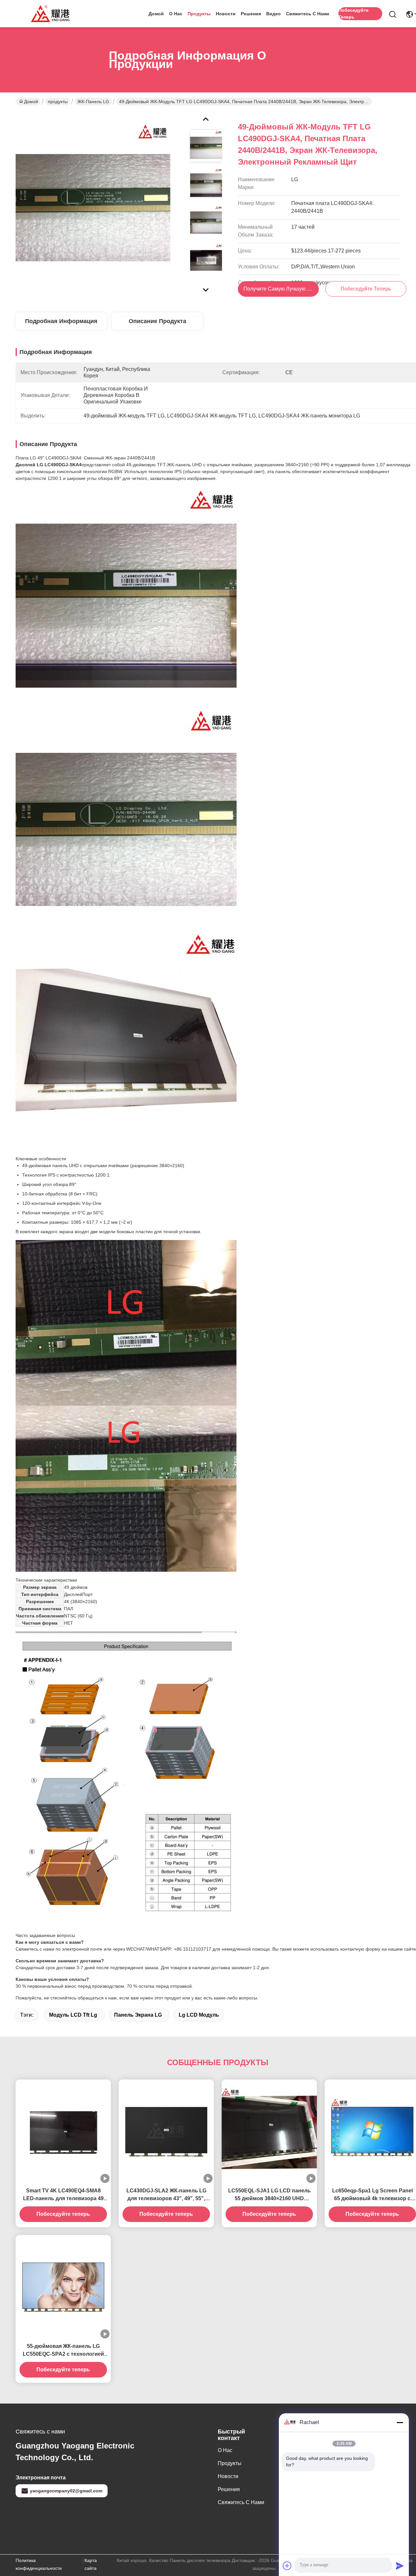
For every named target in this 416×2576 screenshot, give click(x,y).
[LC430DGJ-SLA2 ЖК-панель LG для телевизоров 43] (166, 2131)
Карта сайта (91, 2564)
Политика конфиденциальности (39, 2564)
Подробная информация (61, 321)
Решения (251, 14)
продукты (199, 14)
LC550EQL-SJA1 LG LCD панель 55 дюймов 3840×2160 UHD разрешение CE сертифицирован (269, 2195)
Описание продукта (157, 321)
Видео (273, 14)
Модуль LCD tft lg (73, 2015)
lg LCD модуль (199, 2015)
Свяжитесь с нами (308, 14)
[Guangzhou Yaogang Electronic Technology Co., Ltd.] (51, 14)
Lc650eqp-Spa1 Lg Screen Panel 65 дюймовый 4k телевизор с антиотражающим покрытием (372, 2195)
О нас (176, 14)
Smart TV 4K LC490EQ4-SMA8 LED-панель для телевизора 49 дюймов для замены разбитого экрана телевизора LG (63, 2195)
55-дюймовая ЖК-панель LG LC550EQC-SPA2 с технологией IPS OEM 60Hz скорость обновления (63, 2351)
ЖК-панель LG (93, 102)
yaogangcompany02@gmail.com (66, 2491)
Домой (156, 14)
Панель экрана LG (138, 2015)
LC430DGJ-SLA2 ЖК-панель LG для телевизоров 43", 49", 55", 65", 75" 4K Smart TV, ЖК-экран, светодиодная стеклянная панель (166, 2195)
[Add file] (287, 2566)
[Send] (400, 2566)
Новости (226, 14)
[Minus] (400, 2422)
